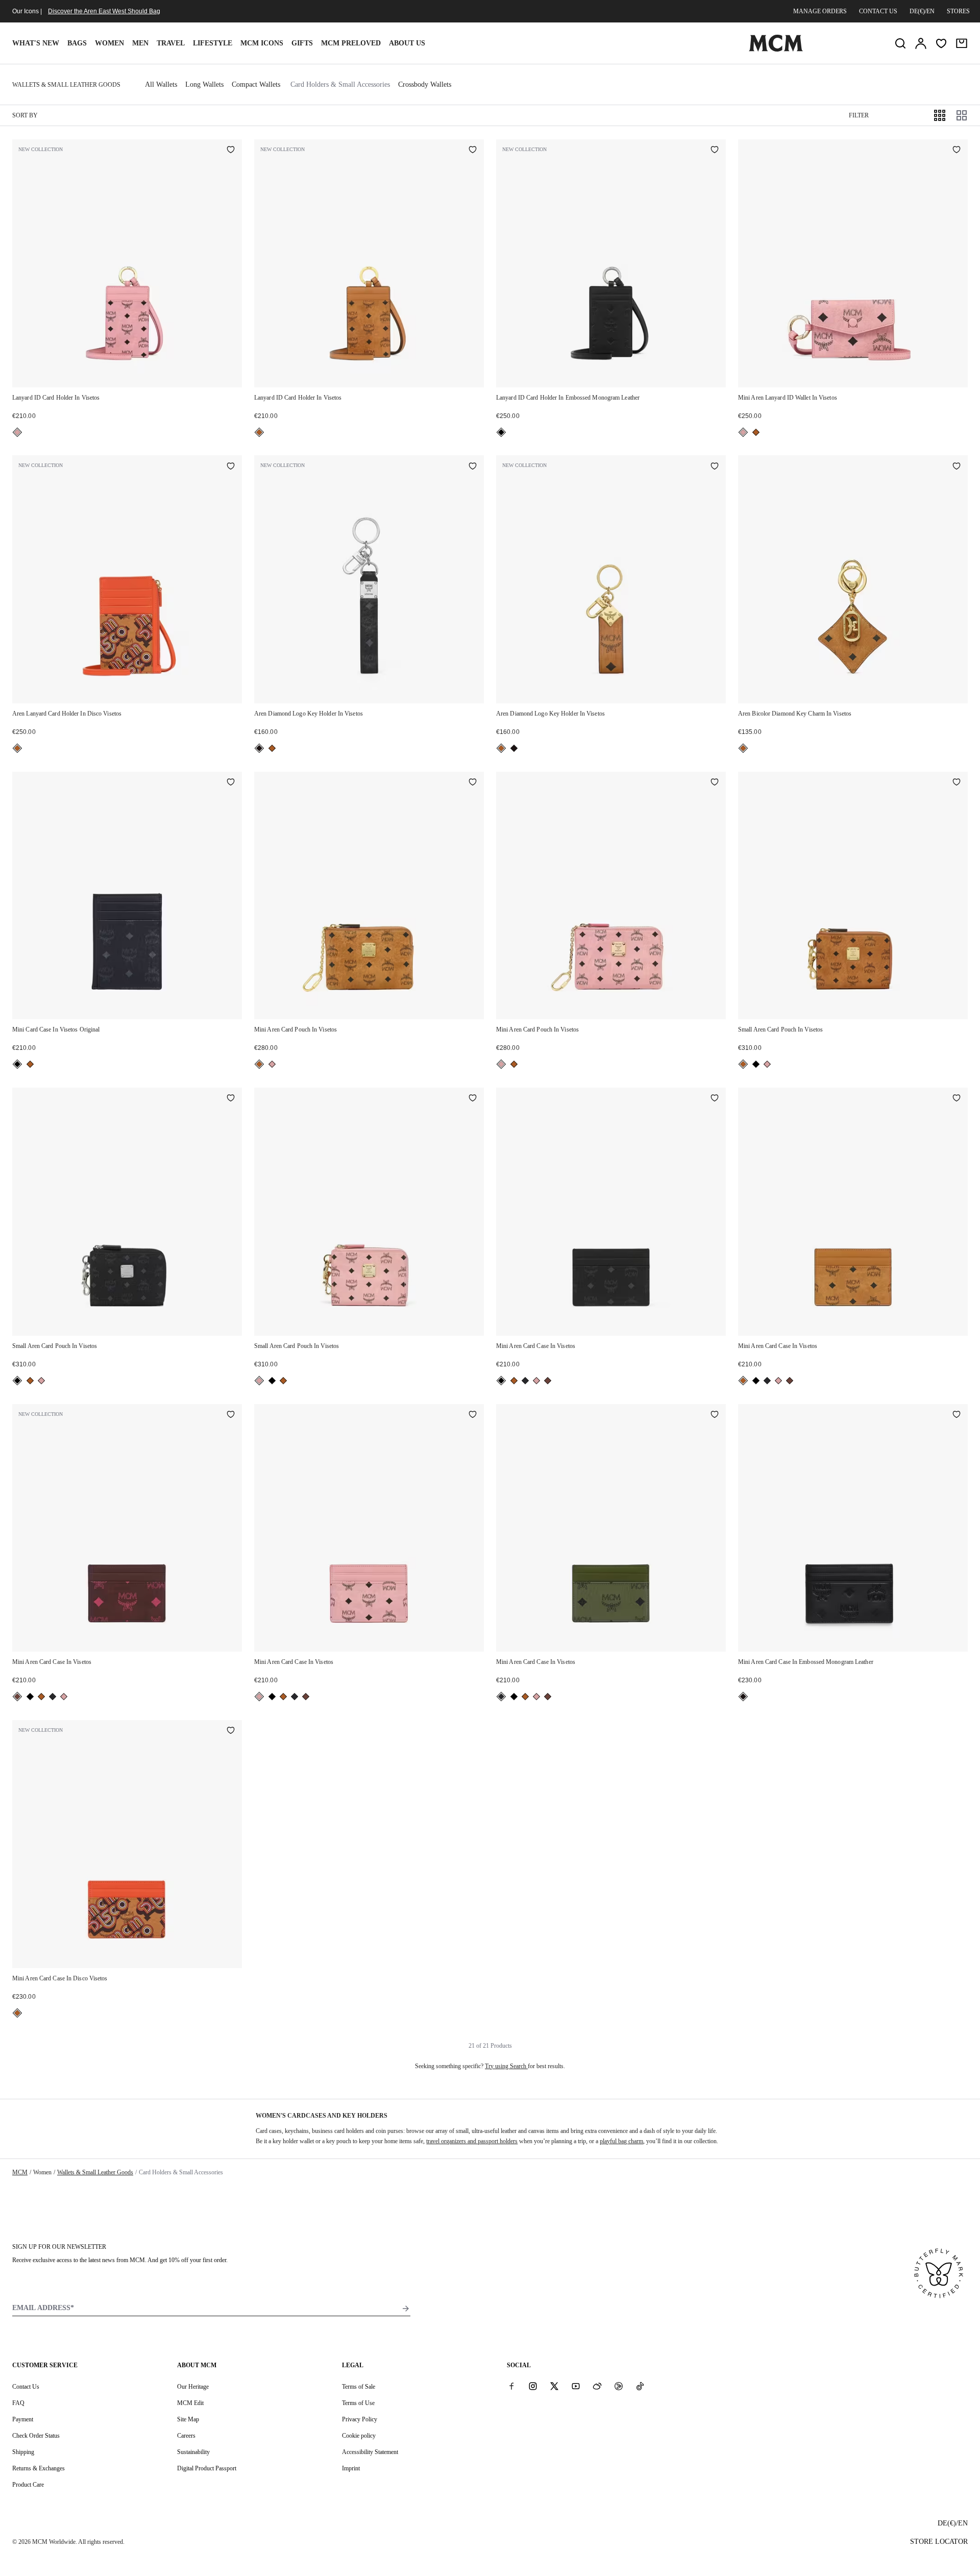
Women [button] (109, 43)
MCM (20, 2172)
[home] (776, 50)
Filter (859, 115)
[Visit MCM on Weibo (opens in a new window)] (597, 2386)
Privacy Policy (360, 2419)
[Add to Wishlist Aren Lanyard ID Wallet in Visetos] (957, 151)
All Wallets (161, 84)
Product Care (28, 2485)
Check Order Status (36, 2436)
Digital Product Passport (207, 2468)
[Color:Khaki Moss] (525, 1381)
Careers (186, 2436)
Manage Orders (820, 11)
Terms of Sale (359, 2387)
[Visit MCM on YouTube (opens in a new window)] (576, 2386)
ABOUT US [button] (407, 43)
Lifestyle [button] (213, 43)
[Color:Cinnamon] (548, 1381)
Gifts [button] (302, 43)
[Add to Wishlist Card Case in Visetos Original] (231, 783)
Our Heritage (193, 2387)
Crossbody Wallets (425, 84)
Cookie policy (359, 2436)
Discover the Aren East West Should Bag (104, 11)
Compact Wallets (256, 84)
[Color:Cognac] (259, 432)
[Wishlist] (941, 43)
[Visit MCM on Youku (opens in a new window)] (619, 2386)
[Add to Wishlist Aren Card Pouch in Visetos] (473, 783)
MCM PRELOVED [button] (351, 43)
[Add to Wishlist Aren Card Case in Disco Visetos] (231, 1731)
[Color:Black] (501, 432)
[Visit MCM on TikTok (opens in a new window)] (640, 2386)
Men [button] (140, 43)
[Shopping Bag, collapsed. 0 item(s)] (962, 43)
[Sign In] (921, 43)
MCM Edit (190, 2403)
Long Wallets (204, 84)
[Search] (900, 43)
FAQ (18, 2403)
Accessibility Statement (370, 2452)
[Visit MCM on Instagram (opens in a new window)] (533, 2386)
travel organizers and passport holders (472, 2141)
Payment (23, 2419)
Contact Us (26, 2387)
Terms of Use (358, 2403)
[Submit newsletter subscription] (406, 2309)
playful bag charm (621, 2141)
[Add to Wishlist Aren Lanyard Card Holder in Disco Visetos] (231, 467)
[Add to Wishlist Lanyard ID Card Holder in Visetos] (231, 151)
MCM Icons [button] (262, 43)
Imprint (351, 2468)
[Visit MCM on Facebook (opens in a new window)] (511, 2386)
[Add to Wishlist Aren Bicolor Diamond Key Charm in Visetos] (957, 467)
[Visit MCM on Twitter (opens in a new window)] (554, 2386)
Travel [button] (171, 43)
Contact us (878, 11)
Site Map (188, 2419)
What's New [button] (36, 43)
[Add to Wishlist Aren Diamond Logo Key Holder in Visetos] (473, 467)
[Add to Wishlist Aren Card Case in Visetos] (715, 1099)
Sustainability (193, 2452)
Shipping (23, 2452)
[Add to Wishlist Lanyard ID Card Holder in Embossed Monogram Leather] (715, 151)
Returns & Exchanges (39, 2468)
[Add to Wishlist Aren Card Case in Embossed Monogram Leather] (957, 1415)
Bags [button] (77, 43)
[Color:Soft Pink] (17, 432)
